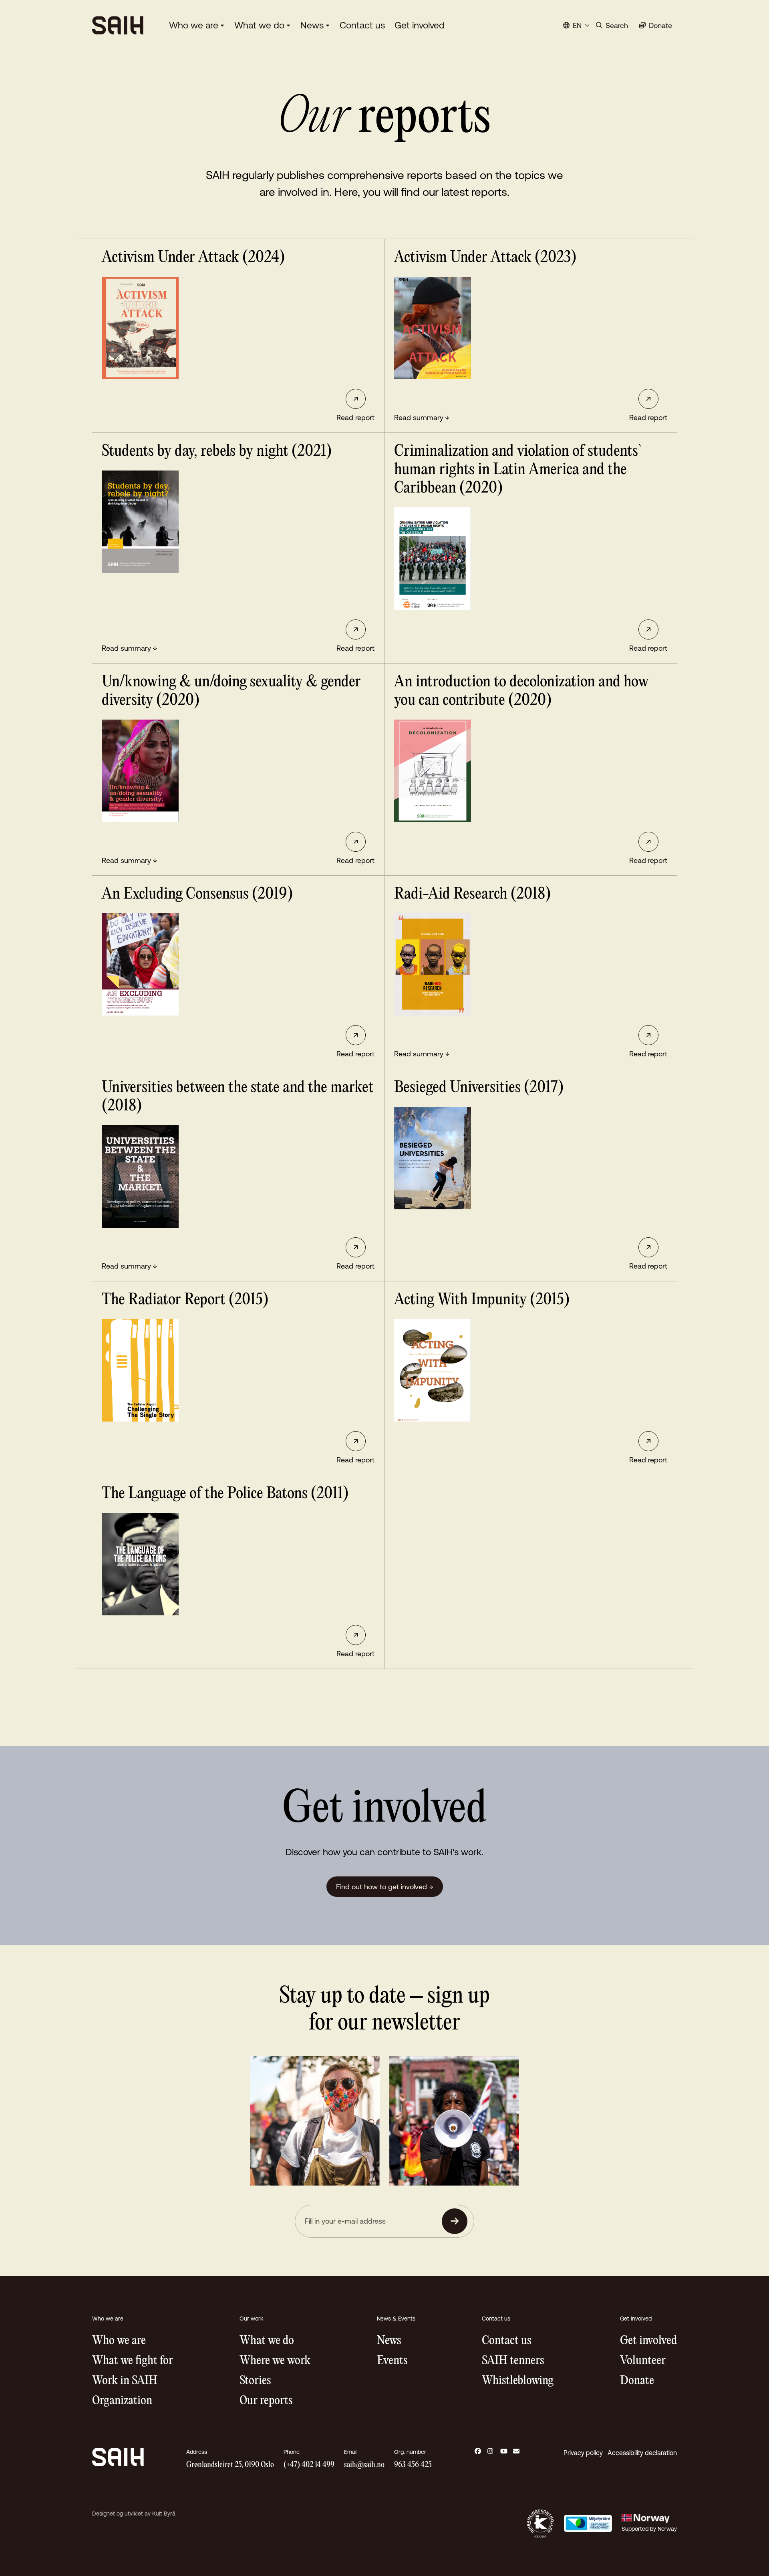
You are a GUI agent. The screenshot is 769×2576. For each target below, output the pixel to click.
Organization (122, 2401)
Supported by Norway (649, 2529)
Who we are (194, 25)
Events (392, 2361)
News (312, 25)
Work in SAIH (125, 2381)
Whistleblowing (518, 2381)
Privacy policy (583, 2453)
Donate (637, 2381)
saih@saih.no (364, 2465)
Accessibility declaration (642, 2453)
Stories (255, 2381)
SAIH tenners (513, 2361)
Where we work (275, 2361)
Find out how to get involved (385, 1887)
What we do (259, 25)
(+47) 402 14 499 (309, 2465)
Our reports (266, 2401)
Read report (355, 417)
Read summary (422, 417)
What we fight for (133, 2361)
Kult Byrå (164, 2514)
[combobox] (576, 25)
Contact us (362, 25)
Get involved (420, 25)
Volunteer (643, 2361)
